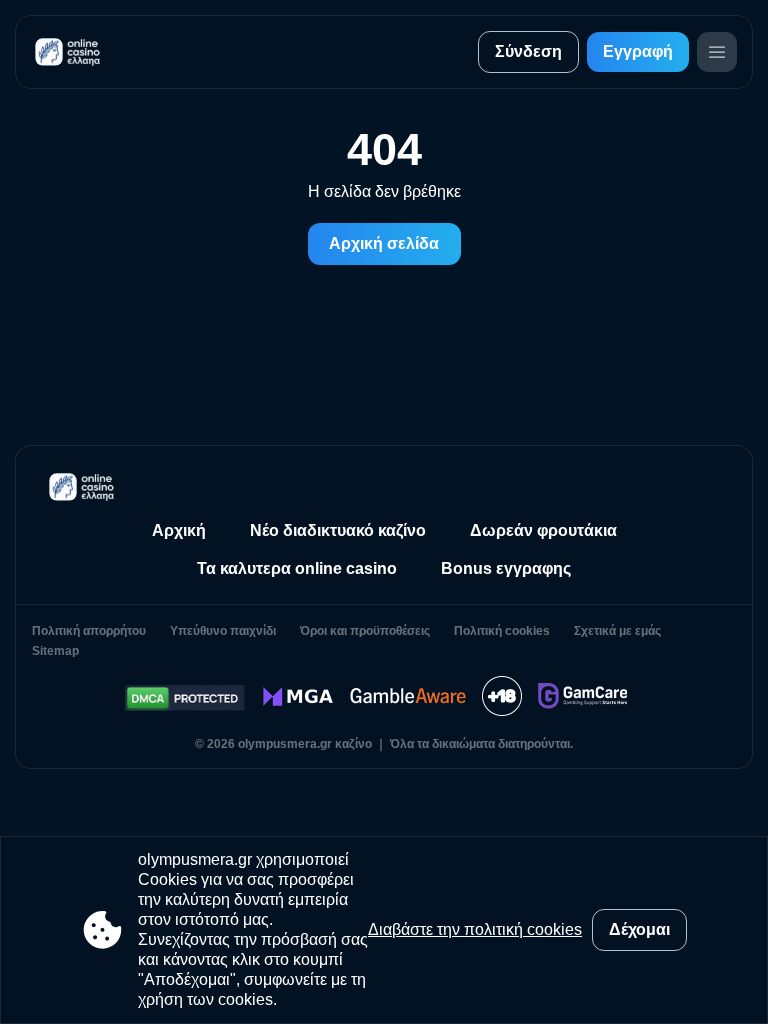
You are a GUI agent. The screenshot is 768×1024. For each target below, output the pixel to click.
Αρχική (179, 530)
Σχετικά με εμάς (617, 631)
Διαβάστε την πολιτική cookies (475, 929)
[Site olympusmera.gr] (70, 52)
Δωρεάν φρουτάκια (543, 530)
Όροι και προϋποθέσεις (365, 631)
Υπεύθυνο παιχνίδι (223, 631)
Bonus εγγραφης (506, 568)
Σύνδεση (528, 51)
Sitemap (55, 651)
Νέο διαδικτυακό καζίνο (338, 530)
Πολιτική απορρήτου (89, 631)
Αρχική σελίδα (384, 243)
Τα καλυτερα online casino (297, 568)
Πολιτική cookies (502, 631)
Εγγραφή (638, 51)
